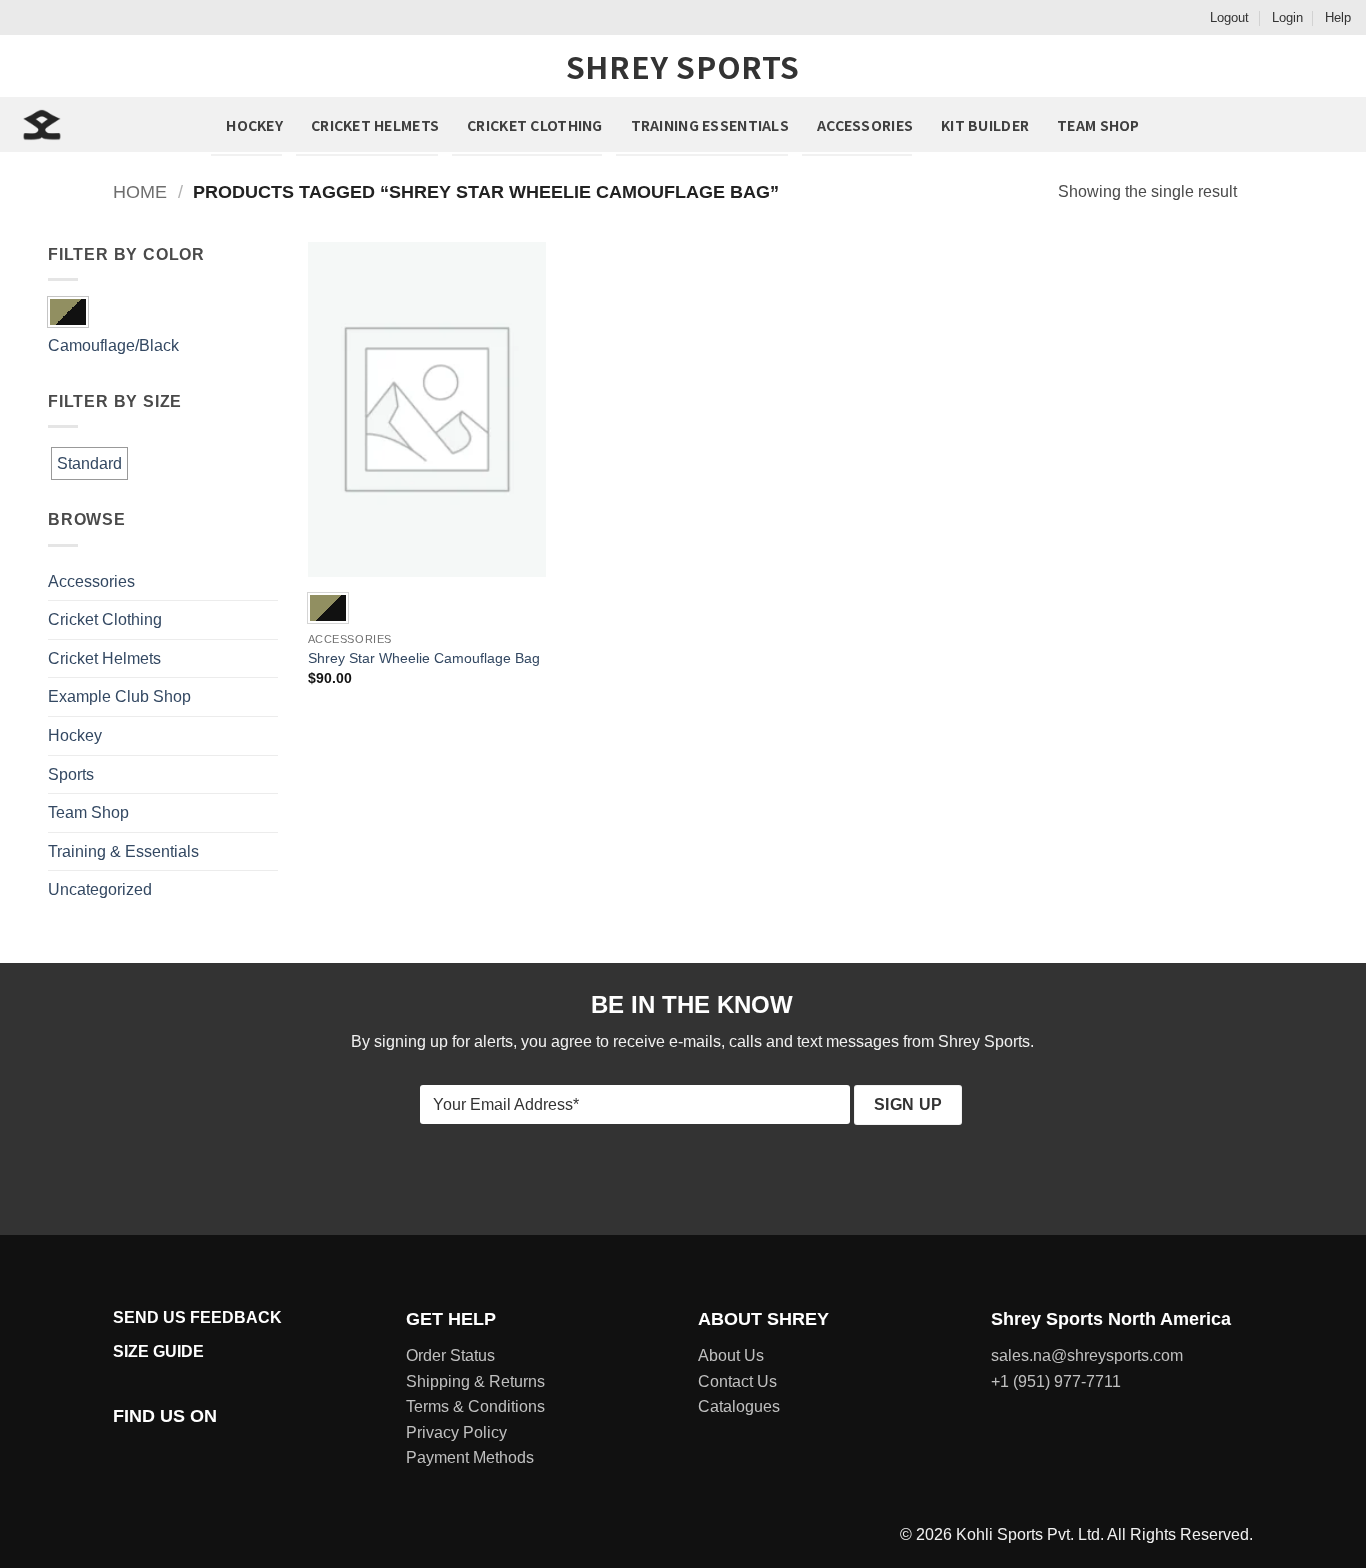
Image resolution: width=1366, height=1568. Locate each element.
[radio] (328, 608)
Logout (1229, 17)
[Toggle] (266, 581)
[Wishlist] (1243, 125)
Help (1338, 17)
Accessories (865, 125)
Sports (71, 774)
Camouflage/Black (113, 345)
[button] (1334, 125)
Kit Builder (985, 125)
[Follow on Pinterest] (198, 1454)
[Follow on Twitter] (174, 1454)
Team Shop (1098, 125)
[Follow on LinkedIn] (223, 1454)
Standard (89, 463)
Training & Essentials (123, 851)
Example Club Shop (119, 696)
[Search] (1287, 124)
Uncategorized (100, 889)
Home (140, 191)
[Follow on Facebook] (125, 1454)
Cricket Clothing (534, 125)
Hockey (254, 125)
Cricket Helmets (375, 125)
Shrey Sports (683, 66)
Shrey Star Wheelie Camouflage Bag (424, 658)
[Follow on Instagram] (150, 1454)
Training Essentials (710, 125)
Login (1287, 17)
